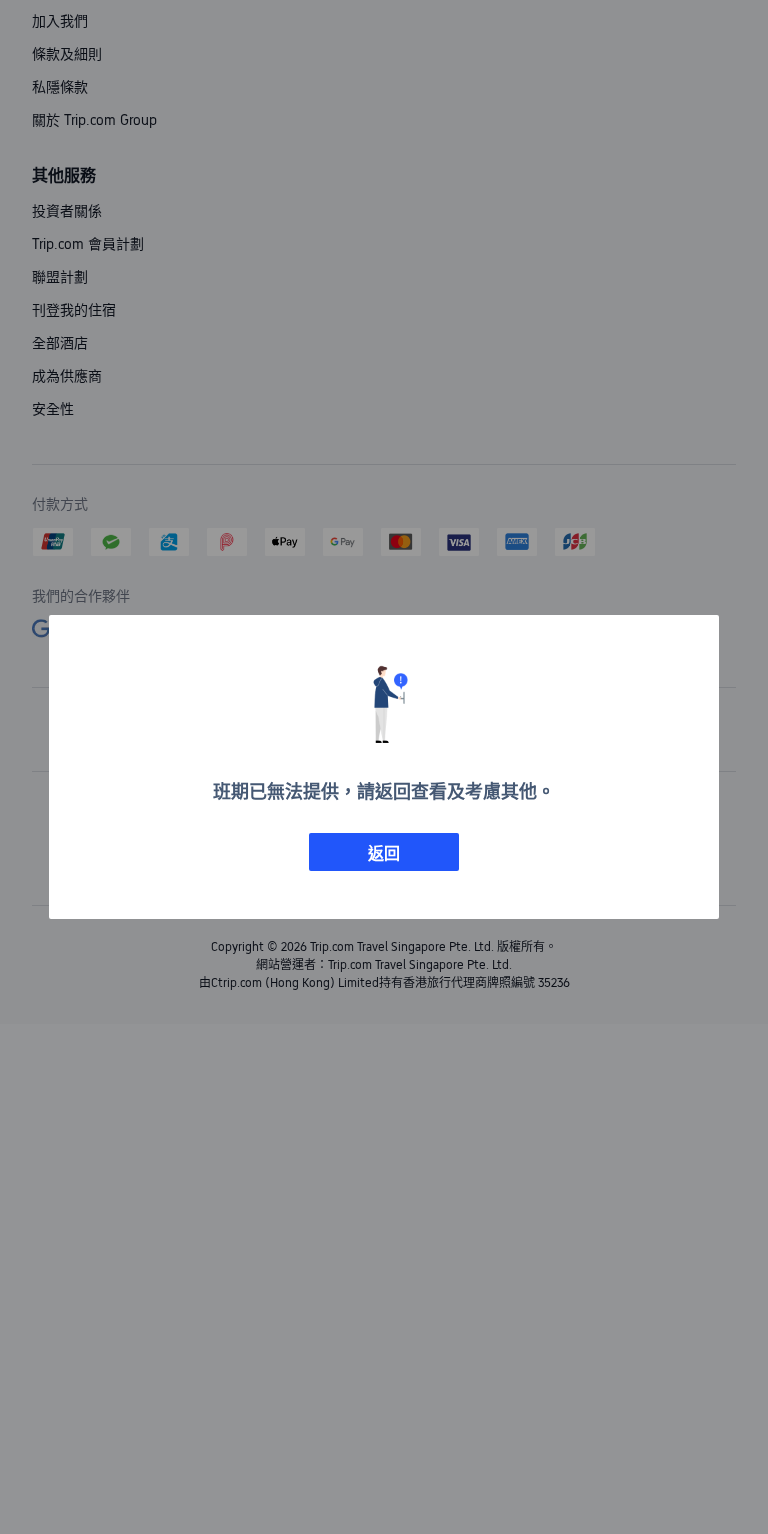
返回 (384, 853)
